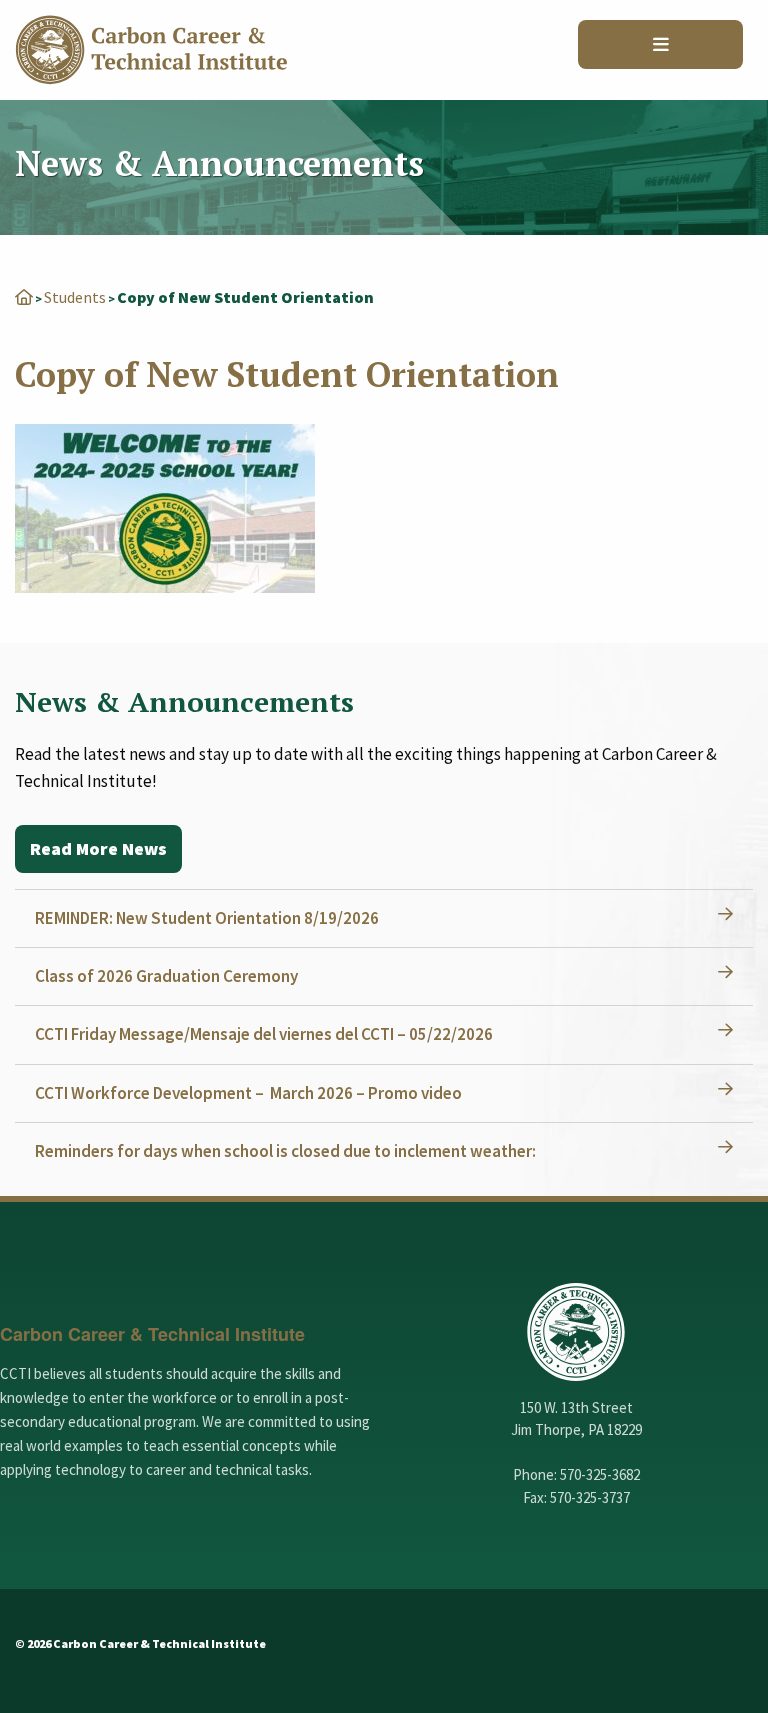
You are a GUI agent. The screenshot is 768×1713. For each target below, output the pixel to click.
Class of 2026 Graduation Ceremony (166, 976)
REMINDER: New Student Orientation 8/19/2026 (207, 918)
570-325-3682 (600, 1474)
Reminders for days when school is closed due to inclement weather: (285, 1151)
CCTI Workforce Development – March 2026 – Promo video (248, 1093)
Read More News (98, 848)
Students (75, 297)
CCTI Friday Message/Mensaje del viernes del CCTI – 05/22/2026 (264, 1034)
